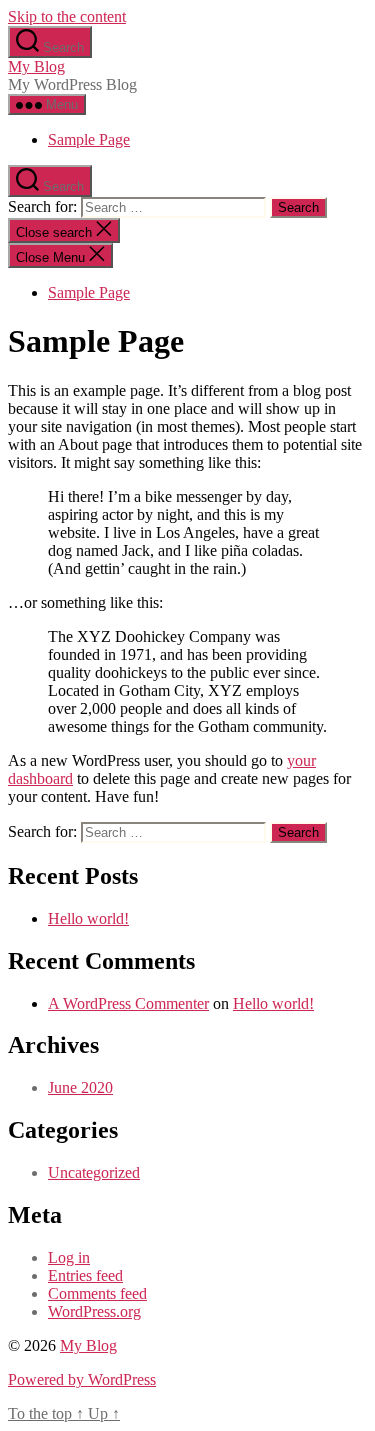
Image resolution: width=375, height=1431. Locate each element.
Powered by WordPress (82, 1379)
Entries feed (85, 1275)
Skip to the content (67, 16)
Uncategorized (94, 1172)
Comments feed (97, 1293)
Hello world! (88, 918)
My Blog (36, 66)
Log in (69, 1257)
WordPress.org (94, 1311)
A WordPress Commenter (128, 1003)
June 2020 (80, 1087)
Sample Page (89, 139)
